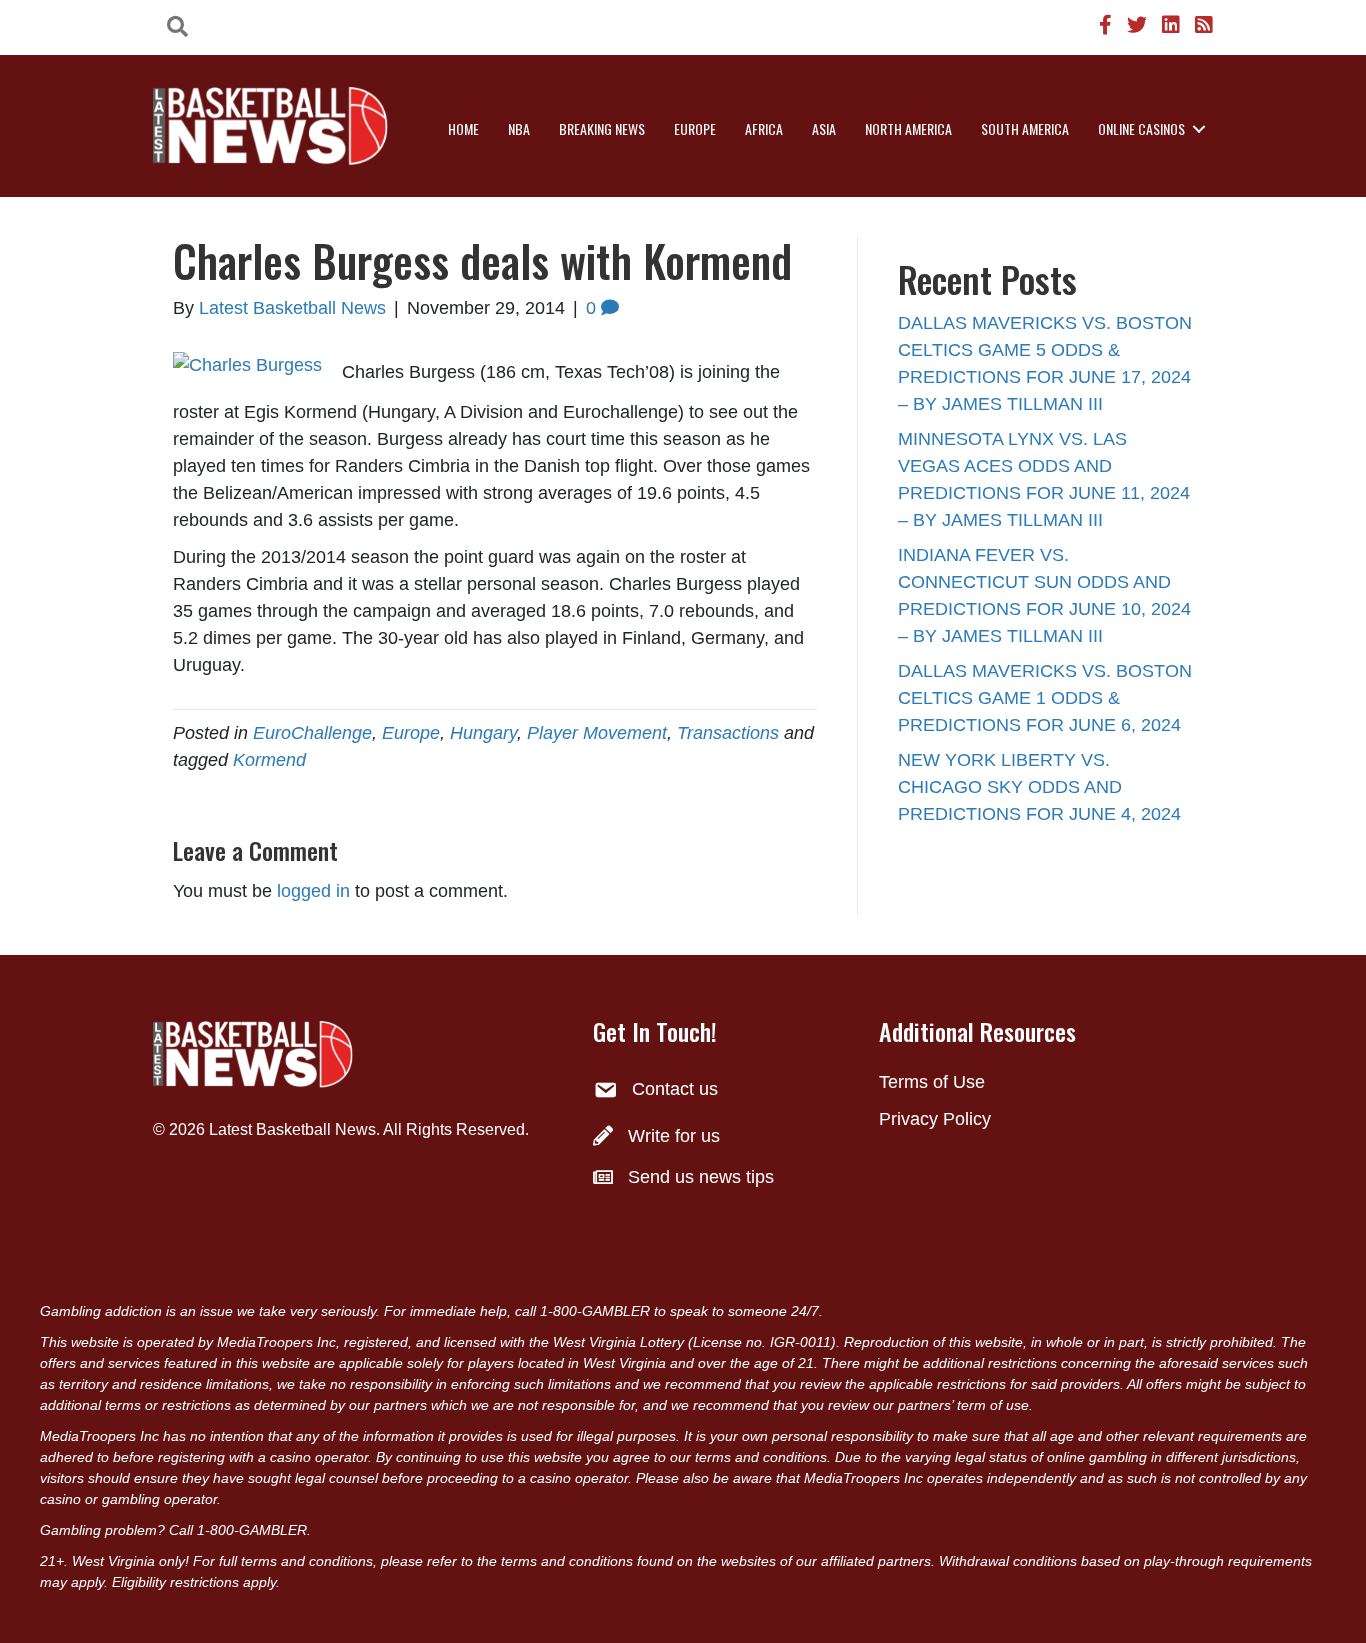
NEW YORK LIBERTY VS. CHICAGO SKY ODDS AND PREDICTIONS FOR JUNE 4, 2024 (1039, 787)
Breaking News (602, 128)
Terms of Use (932, 1082)
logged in (313, 891)
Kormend (269, 760)
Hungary (483, 733)
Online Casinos (1141, 128)
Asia (824, 128)
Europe (695, 128)
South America (1025, 128)
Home (463, 128)
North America (908, 128)
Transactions (728, 733)
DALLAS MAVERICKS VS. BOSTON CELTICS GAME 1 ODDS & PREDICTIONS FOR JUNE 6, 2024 (1045, 698)
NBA (519, 128)
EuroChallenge (312, 733)
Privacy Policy (935, 1119)
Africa (764, 128)
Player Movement (597, 733)
